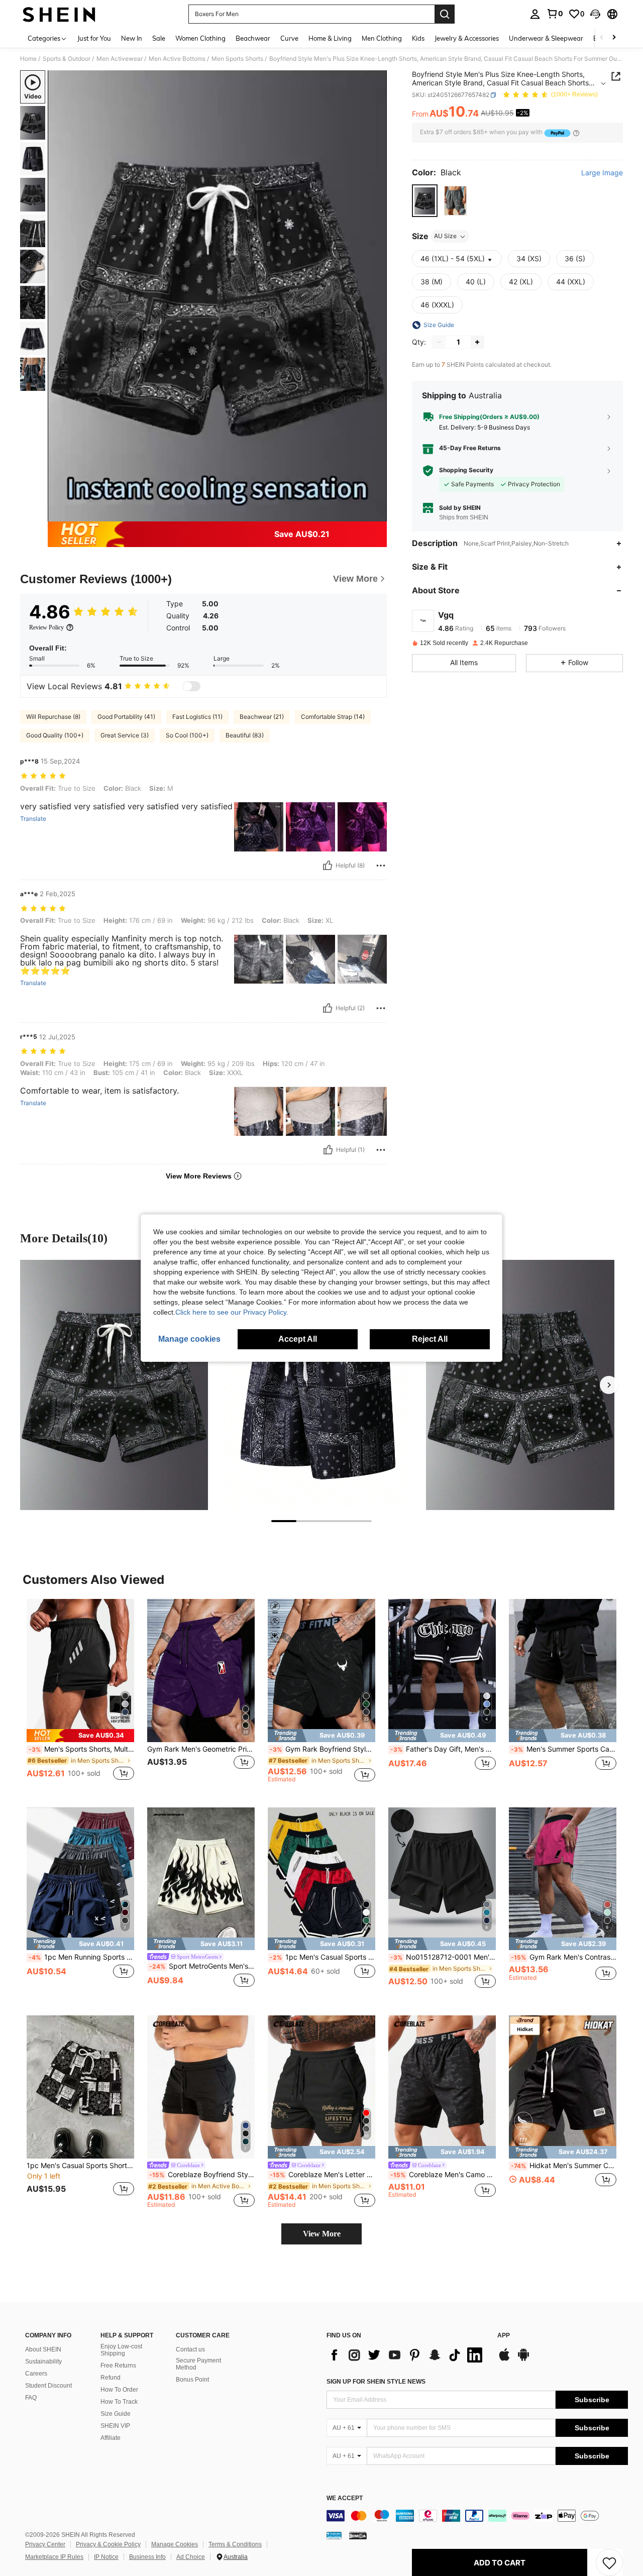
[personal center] (535, 14)
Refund (111, 2378)
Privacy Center (45, 2544)
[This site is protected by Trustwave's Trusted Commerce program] (334, 2535)
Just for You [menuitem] (94, 38)
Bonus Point (192, 2380)
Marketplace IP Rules (54, 2557)
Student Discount (48, 2386)
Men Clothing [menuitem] (382, 38)
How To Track (119, 2402)
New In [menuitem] (132, 38)
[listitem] (80, 1695)
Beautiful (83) (245, 735)
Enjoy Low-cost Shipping (121, 2350)
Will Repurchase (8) (53, 717)
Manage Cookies (175, 2544)
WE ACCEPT (345, 2498)
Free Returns (118, 2366)
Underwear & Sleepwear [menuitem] (546, 38)
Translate (33, 819)
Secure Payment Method (198, 2364)
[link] (555, 14)
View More (322, 2234)
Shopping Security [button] (466, 470)
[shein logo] (59, 14)
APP (504, 2336)
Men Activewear (120, 59)
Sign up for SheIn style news (376, 2382)
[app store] (504, 2359)
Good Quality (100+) (55, 735)
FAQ (31, 2398)
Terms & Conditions (235, 2544)
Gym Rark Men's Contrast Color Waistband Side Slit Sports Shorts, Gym (564, 1957)
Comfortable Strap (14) (333, 717)
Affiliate (111, 2438)
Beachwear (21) (262, 717)
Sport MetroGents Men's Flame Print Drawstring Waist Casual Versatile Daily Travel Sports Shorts (202, 1966)
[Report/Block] (381, 866)
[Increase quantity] (477, 342)
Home (28, 59)
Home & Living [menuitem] (330, 38)
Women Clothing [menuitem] (200, 38)
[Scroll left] (602, 38)
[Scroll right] (614, 38)
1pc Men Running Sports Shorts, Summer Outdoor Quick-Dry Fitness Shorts (81, 1957)
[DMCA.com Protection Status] (358, 2535)
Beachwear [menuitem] (253, 38)
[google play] (523, 2359)
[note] (80, 1735)
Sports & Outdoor (67, 59)
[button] (595, 14)
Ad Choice (191, 2557)
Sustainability (43, 2362)
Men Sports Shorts (237, 59)
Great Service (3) (125, 735)
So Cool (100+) (187, 735)
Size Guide (116, 2414)
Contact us (190, 2349)
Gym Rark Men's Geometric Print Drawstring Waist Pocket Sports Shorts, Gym (201, 1749)
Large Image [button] (602, 173)
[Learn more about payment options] (576, 133)
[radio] (425, 201)
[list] (407, 2355)
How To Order (119, 2390)
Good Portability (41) (126, 717)
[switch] (191, 686)
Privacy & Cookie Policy (108, 2544)
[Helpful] (328, 866)
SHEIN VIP (115, 2426)
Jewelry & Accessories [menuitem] (467, 38)
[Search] (445, 14)
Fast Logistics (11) (197, 717)
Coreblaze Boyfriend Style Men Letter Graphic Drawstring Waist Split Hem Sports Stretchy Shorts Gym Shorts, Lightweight (202, 2175)
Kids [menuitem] (418, 38)
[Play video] (218, 296)
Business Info (147, 2557)
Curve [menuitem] (289, 38)
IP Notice (106, 2557)
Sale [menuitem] (159, 38)
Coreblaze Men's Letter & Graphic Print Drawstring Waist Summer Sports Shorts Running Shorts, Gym (323, 2175)
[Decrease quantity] (439, 342)
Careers (36, 2374)
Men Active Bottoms (177, 59)
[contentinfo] (477, 2516)
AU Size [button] (445, 236)
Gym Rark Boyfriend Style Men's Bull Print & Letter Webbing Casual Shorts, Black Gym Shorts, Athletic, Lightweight (323, 1749)
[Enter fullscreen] (376, 513)
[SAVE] (609, 2562)
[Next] (609, 1385)
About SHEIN (43, 2349)
